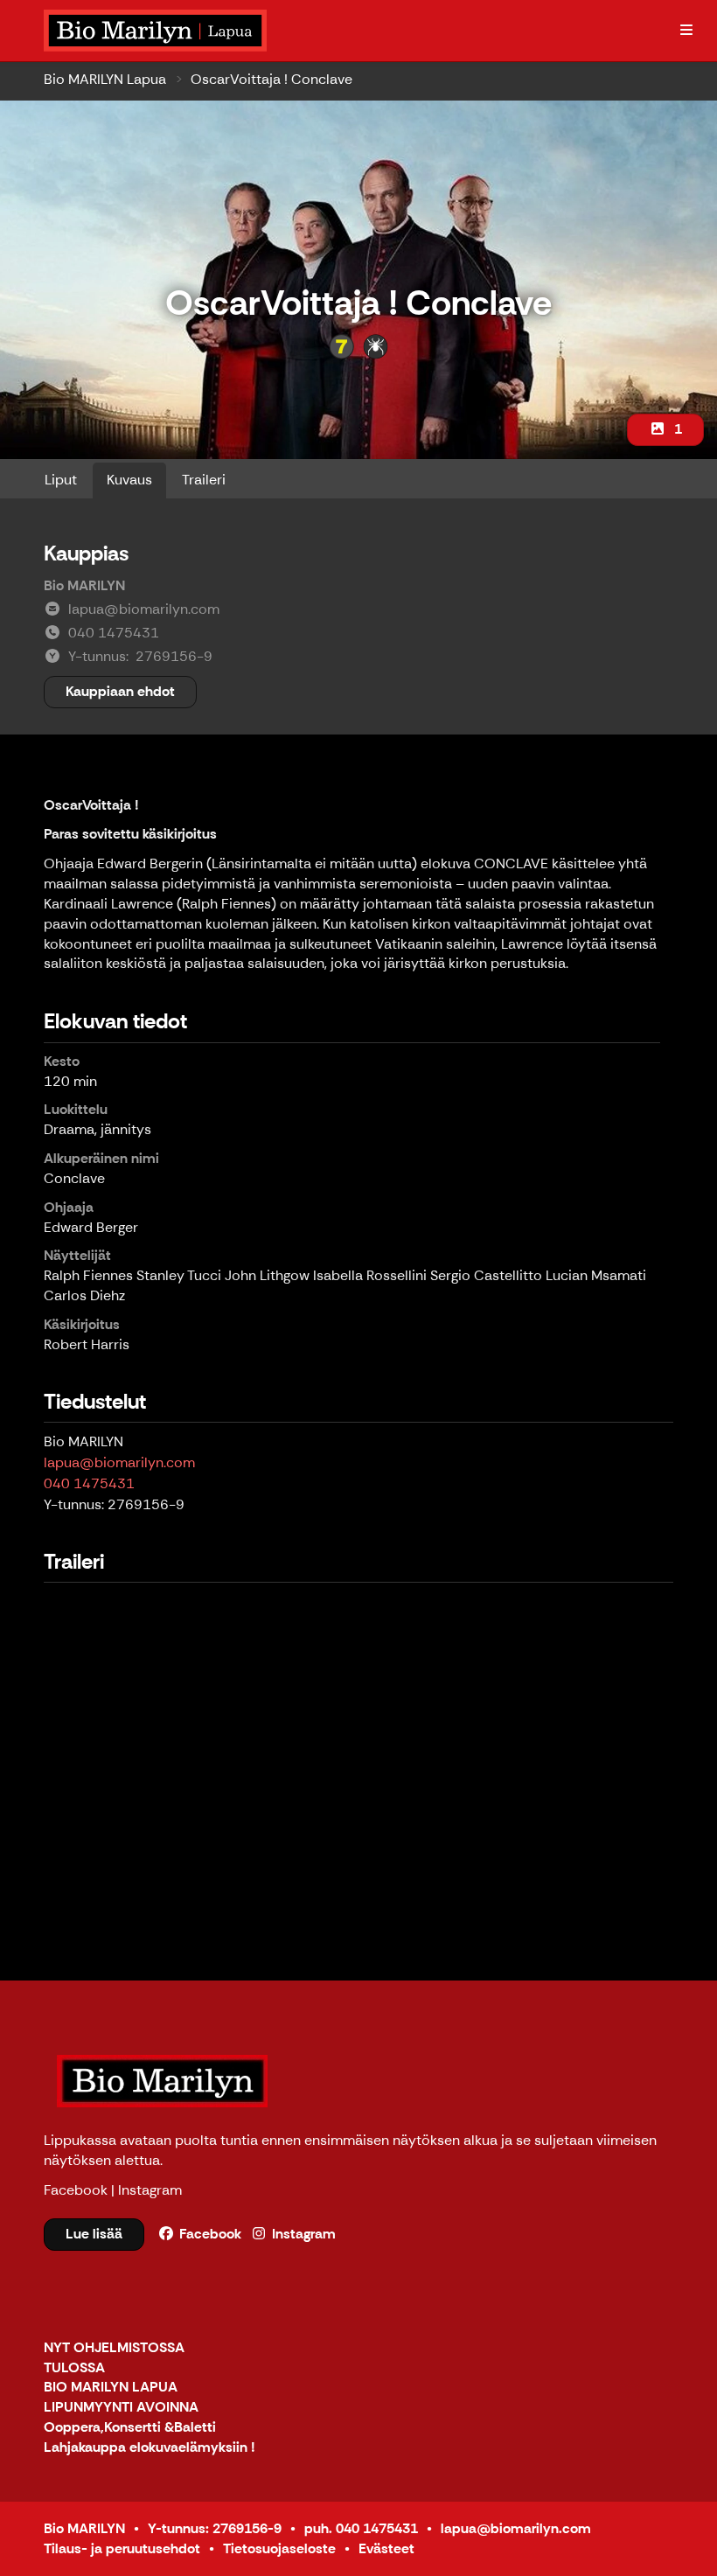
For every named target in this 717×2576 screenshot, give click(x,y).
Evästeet (386, 2548)
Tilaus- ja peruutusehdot (122, 2548)
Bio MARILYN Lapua (105, 79)
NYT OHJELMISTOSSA (114, 2348)
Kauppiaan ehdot (120, 691)
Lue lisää (94, 2234)
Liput (61, 480)
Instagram (150, 2190)
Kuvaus (129, 480)
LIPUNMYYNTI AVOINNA (121, 2408)
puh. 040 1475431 (361, 2528)
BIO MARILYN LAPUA (111, 2388)
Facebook (76, 2190)
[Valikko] (686, 31)
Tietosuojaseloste (279, 2548)
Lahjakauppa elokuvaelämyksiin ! (150, 2448)
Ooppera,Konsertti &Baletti (130, 2428)
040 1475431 (89, 1483)
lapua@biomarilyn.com (119, 1462)
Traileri (204, 480)
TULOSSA (74, 2368)
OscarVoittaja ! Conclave (271, 79)
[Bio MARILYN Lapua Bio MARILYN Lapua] (157, 31)
